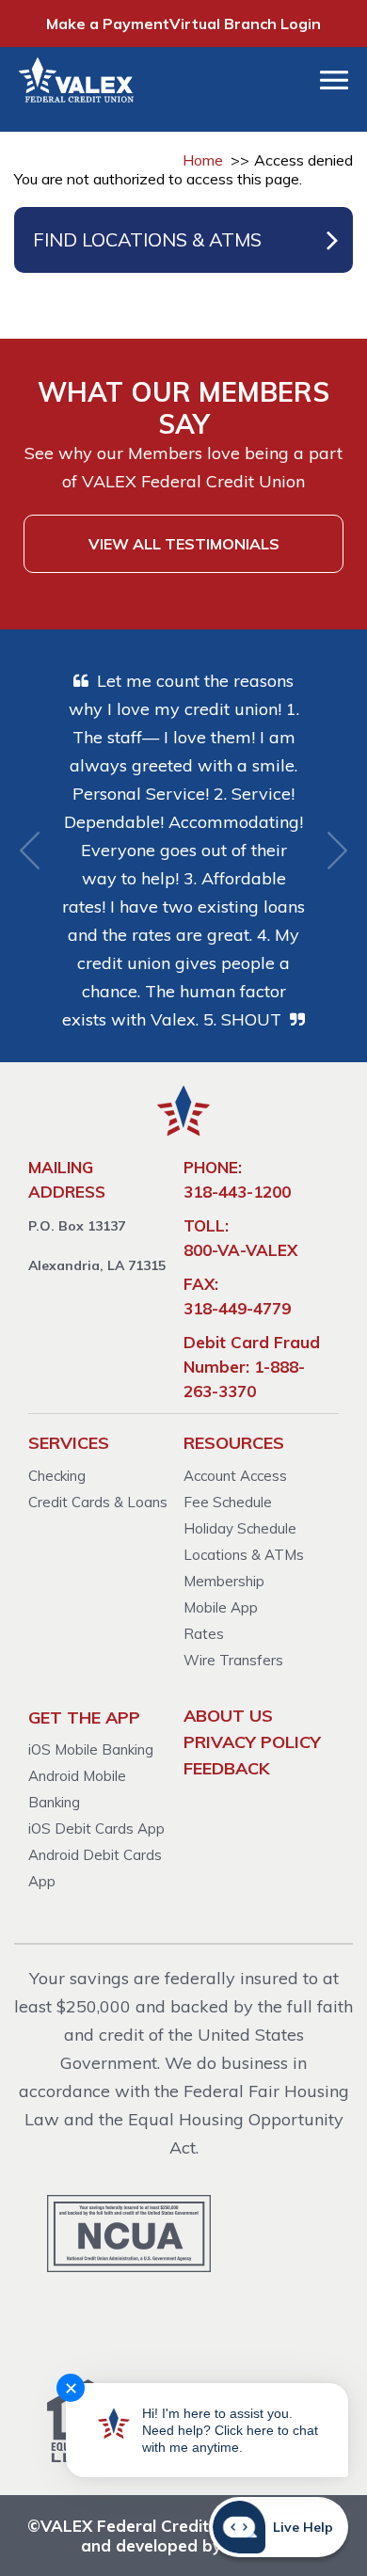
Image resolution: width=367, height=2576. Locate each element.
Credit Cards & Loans (98, 1502)
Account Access (235, 1476)
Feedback (227, 1768)
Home (203, 160)
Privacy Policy (252, 1742)
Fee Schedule (228, 1502)
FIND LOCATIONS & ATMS (147, 239)
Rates (204, 1634)
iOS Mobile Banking (91, 1749)
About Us (228, 1716)
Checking (57, 1476)
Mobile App (221, 1607)
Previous (30, 851)
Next (337, 851)
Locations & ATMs (244, 1555)
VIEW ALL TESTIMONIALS (184, 544)
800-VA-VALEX (240, 1250)
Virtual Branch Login (245, 24)
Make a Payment (108, 24)
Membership (224, 1581)
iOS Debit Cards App (96, 1829)
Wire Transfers (233, 1660)
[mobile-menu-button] (334, 80)
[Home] (65, 80)
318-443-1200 (237, 1192)
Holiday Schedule (240, 1528)
